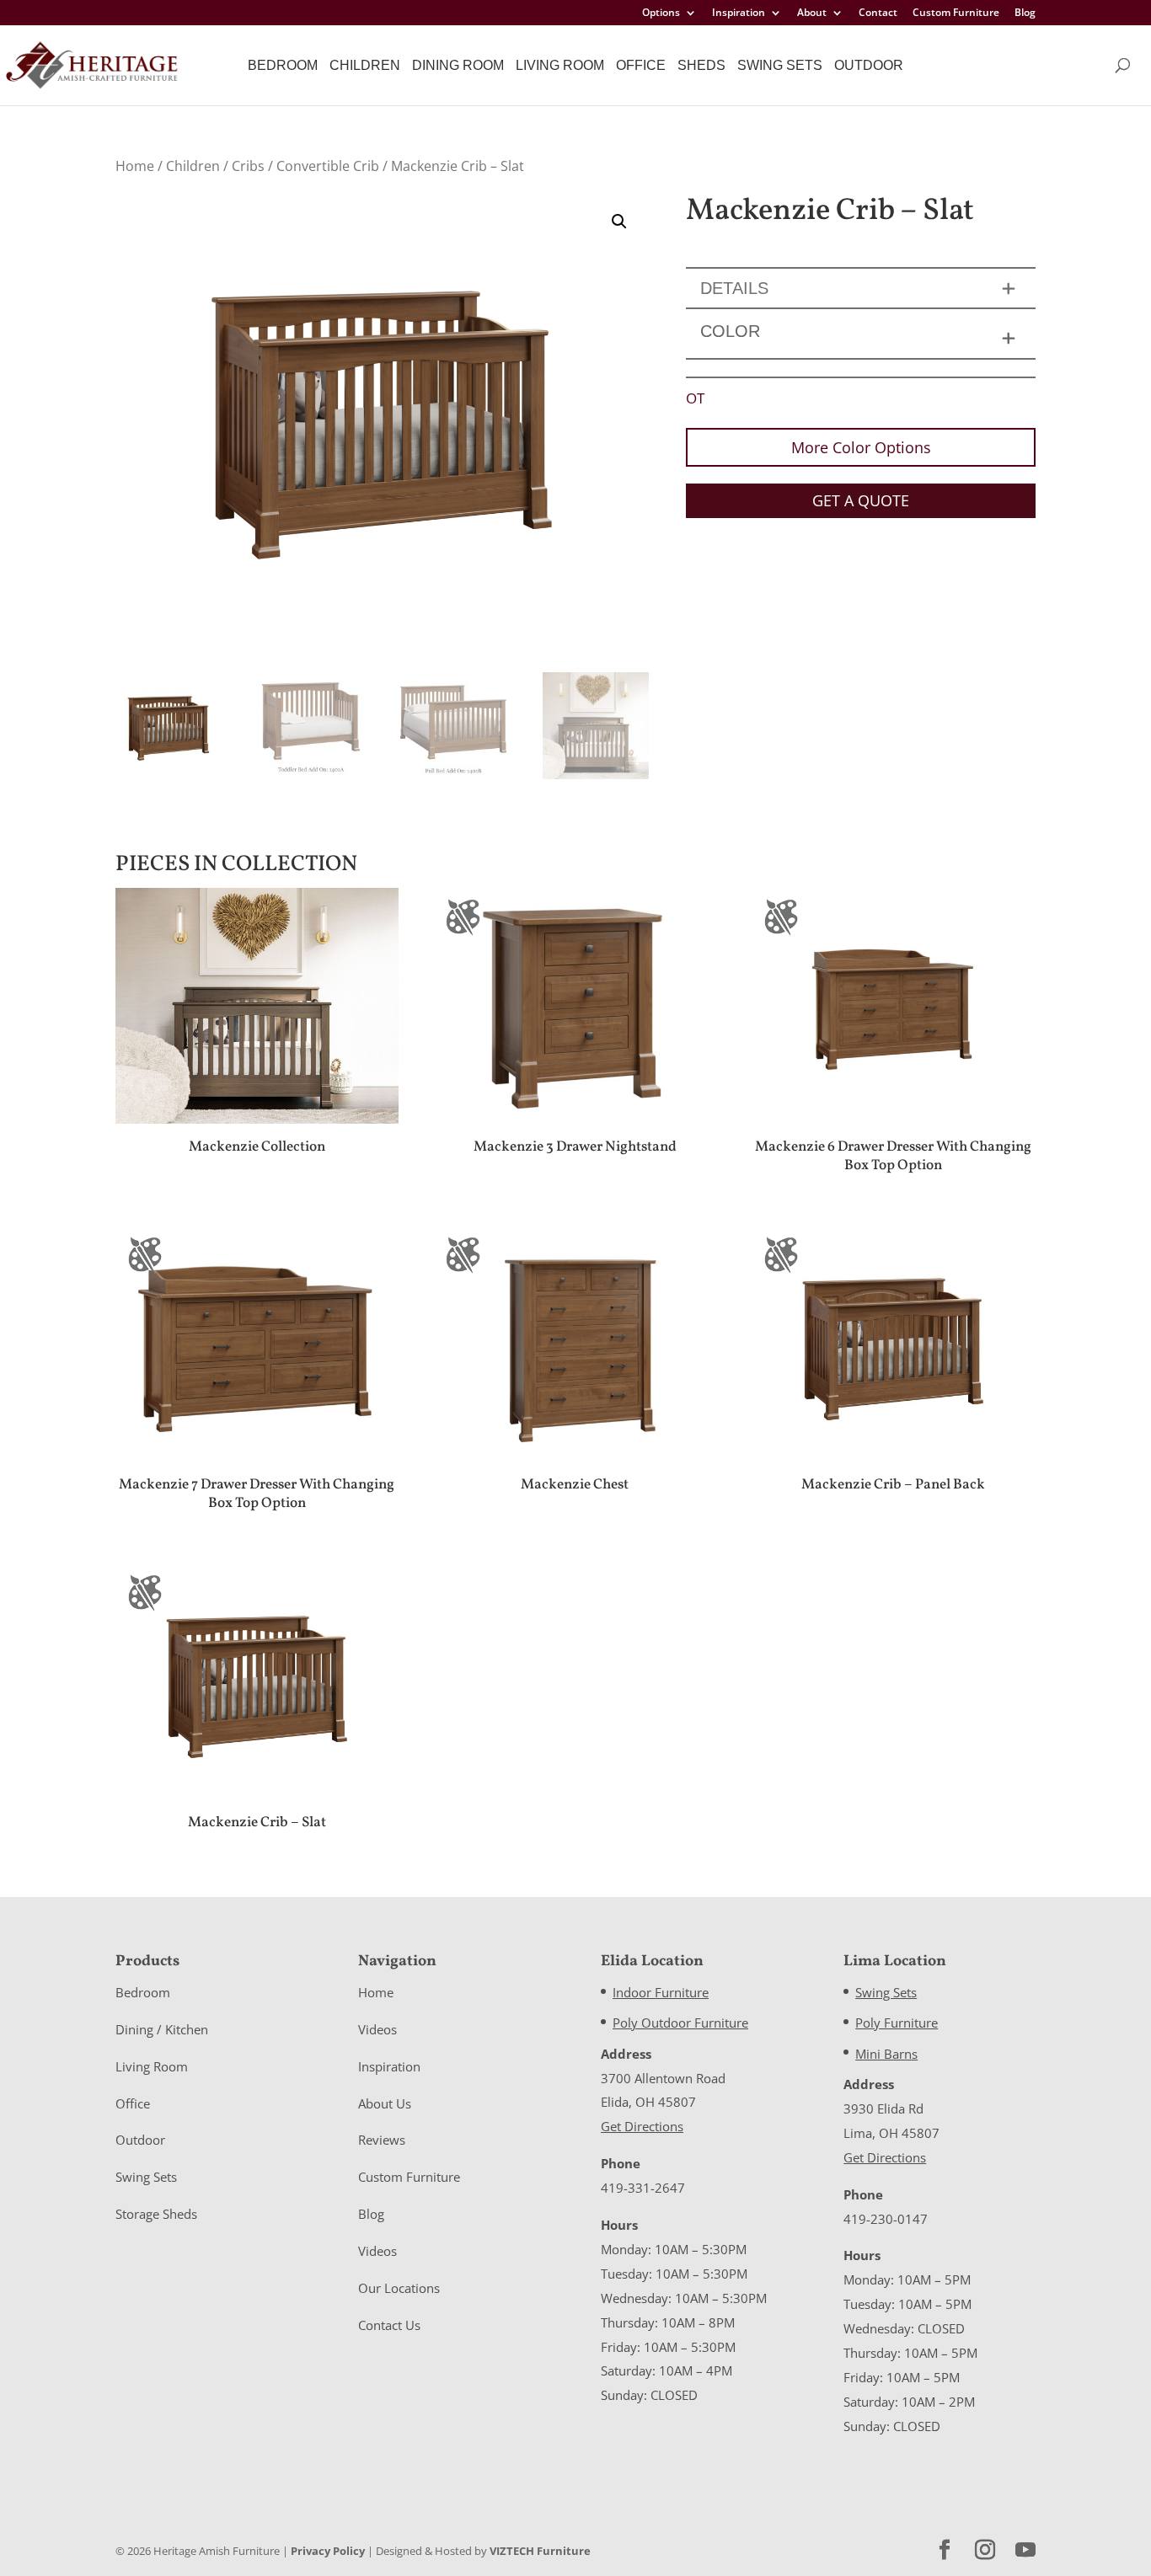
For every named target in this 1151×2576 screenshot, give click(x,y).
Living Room (560, 65)
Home (135, 166)
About (812, 13)
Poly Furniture (897, 2023)
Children (365, 65)
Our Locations (399, 2288)
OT (695, 398)
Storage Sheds (156, 2214)
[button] (619, 222)
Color (730, 331)
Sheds (701, 65)
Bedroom (283, 65)
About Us (385, 2103)
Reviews (382, 2140)
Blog (1025, 13)
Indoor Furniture (661, 1992)
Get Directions (642, 2126)
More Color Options (861, 447)
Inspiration (739, 13)
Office (641, 65)
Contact (878, 13)
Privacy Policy (328, 2551)
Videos (377, 2029)
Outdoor (869, 65)
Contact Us (389, 2325)
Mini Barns (886, 2054)
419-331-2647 (643, 2188)
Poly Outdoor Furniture (680, 2023)
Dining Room (458, 65)
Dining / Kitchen (162, 2029)
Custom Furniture (956, 13)
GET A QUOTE (861, 500)
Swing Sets (780, 65)
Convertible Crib (328, 166)
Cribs (248, 166)
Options (661, 13)
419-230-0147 (886, 2219)
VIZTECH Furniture (540, 2551)
